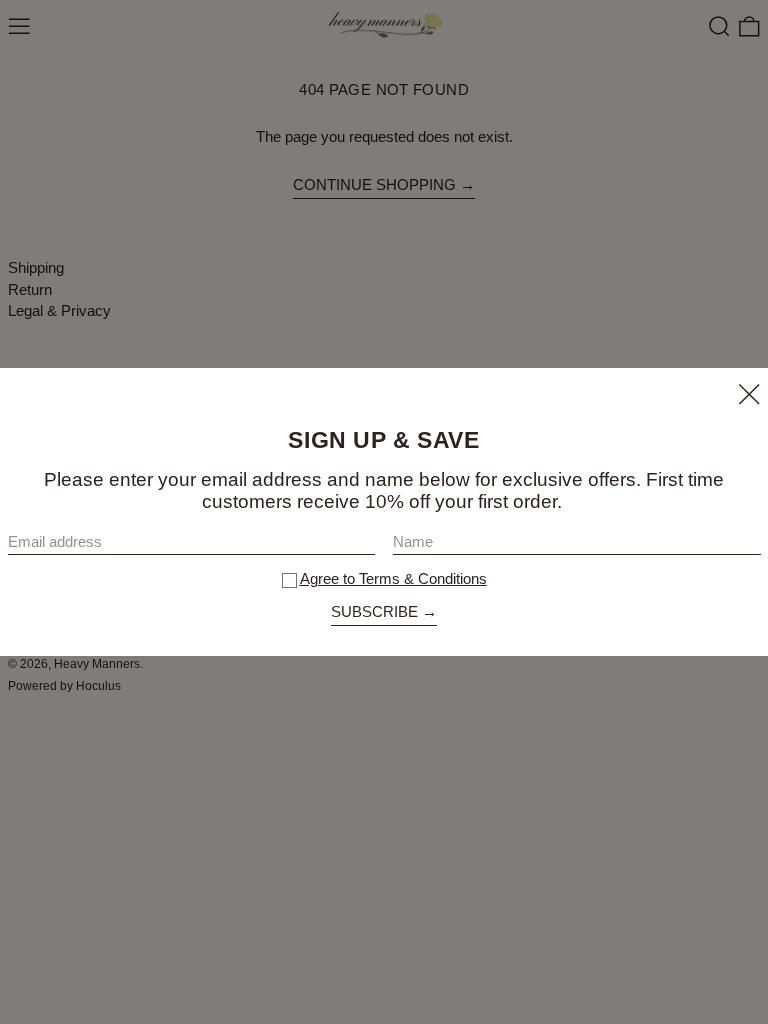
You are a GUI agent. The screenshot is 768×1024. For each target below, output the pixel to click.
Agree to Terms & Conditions (393, 578)
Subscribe (374, 611)
